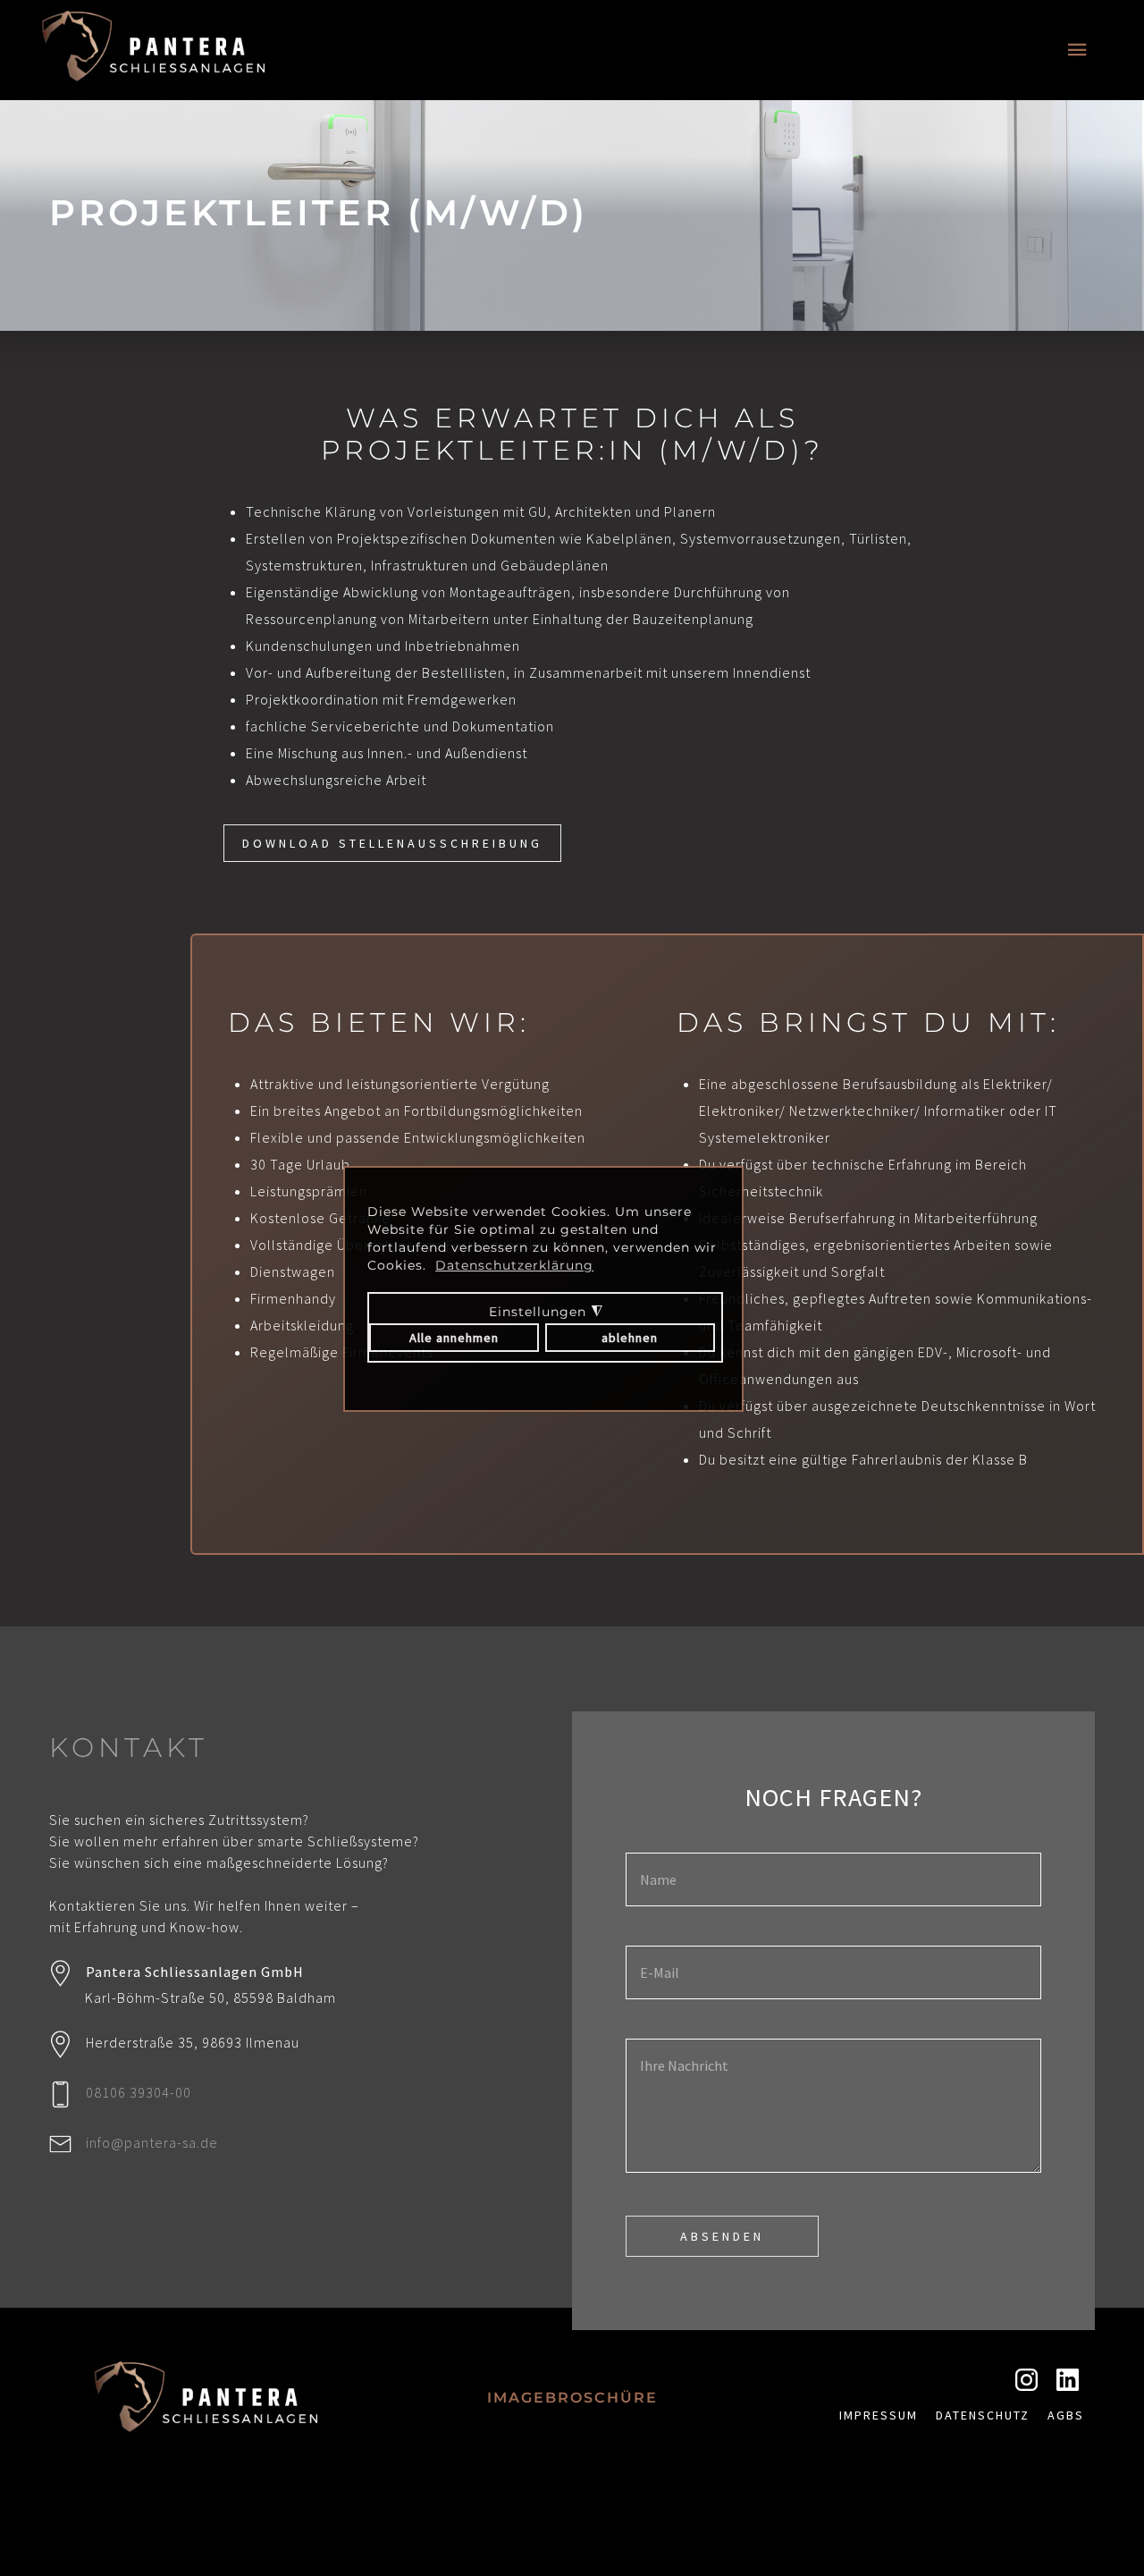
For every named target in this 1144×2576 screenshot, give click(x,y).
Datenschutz (983, 2415)
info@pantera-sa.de (152, 2142)
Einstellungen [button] (534, 1325)
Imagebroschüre (572, 2398)
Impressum (879, 2415)
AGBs (1066, 2415)
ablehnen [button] (630, 1337)
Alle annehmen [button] (454, 1337)
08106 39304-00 (139, 2092)
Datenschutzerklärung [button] (514, 1265)
